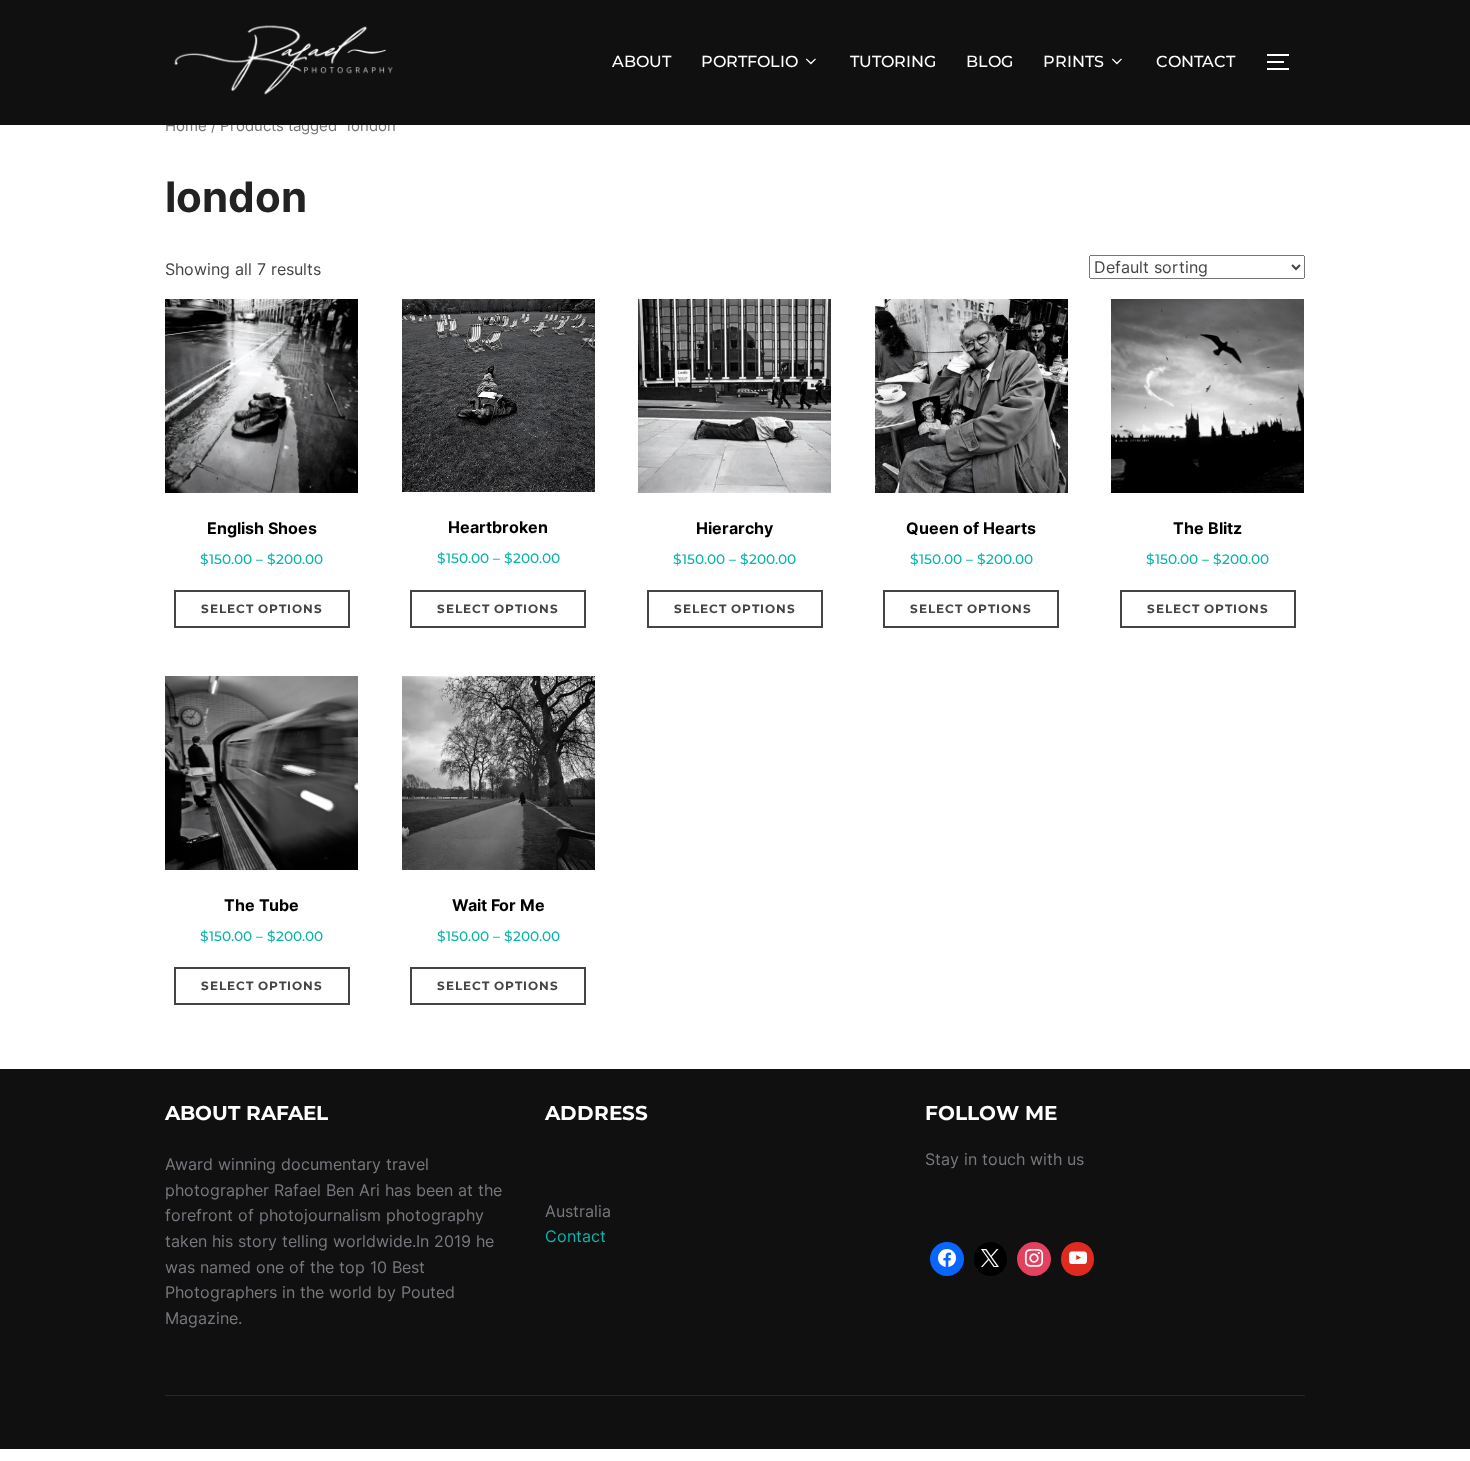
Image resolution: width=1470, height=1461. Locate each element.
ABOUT (641, 61)
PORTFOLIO (749, 61)
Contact (575, 1236)
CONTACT (1195, 61)
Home (186, 126)
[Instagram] (1034, 1259)
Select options (262, 608)
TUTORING (893, 61)
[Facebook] (947, 1259)
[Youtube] (1078, 1259)
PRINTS (1073, 61)
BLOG (989, 61)
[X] (991, 1259)
